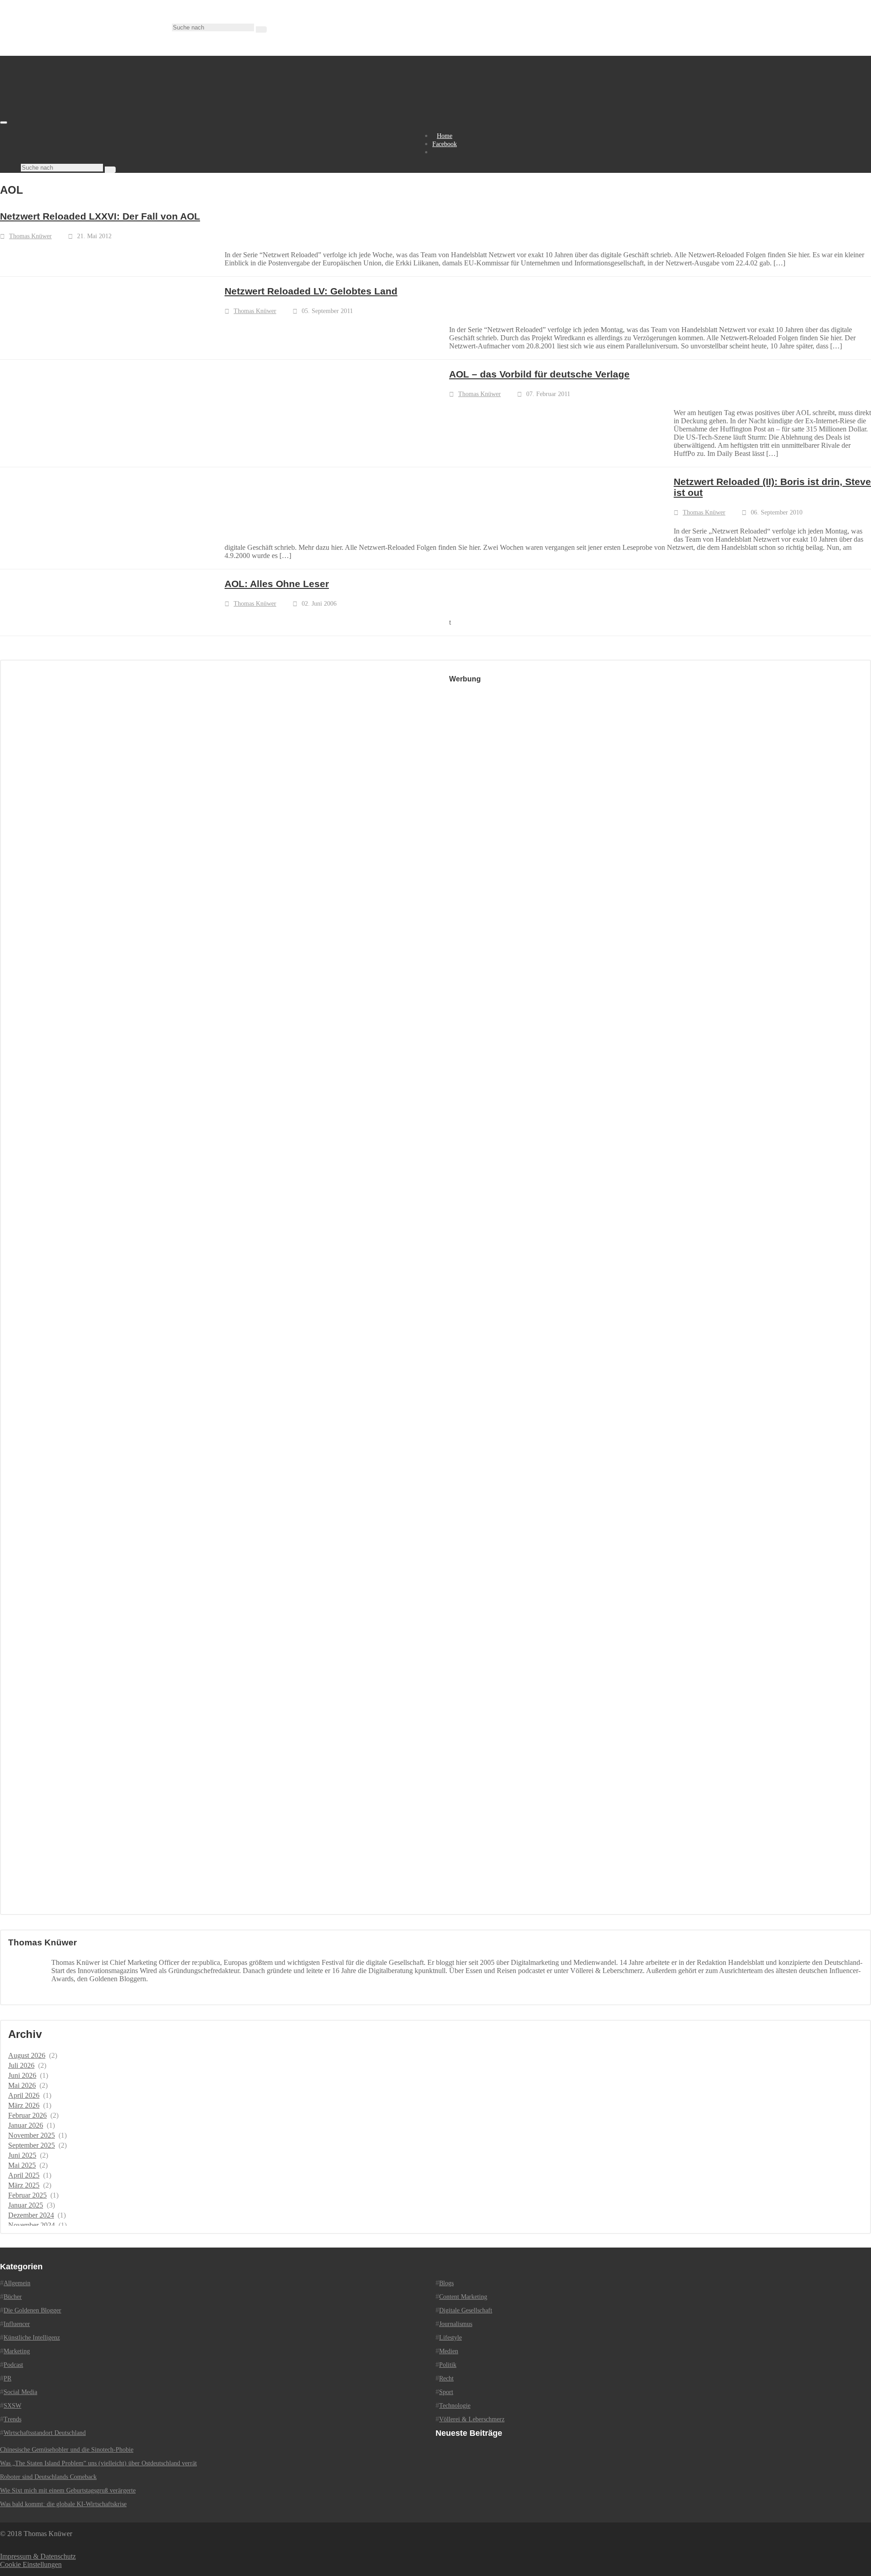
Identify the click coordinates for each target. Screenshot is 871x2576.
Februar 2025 (27, 2195)
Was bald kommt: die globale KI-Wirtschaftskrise (63, 2504)
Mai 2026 (22, 2085)
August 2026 (27, 2055)
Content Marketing (463, 2297)
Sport (446, 2392)
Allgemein (17, 2283)
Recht (446, 2378)
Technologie (455, 2406)
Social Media (20, 2392)
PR (7, 2378)
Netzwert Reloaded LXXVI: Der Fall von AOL (100, 216)
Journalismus (456, 2324)
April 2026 (24, 2095)
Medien (449, 2351)
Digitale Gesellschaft (466, 2310)
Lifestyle (450, 2338)
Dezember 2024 (31, 2215)
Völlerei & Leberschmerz (472, 2419)
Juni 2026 (22, 2075)
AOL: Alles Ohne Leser (277, 584)
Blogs (446, 2283)
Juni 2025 (22, 2155)
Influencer (17, 2324)
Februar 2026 (27, 2115)
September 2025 (32, 2145)
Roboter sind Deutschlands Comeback (48, 2477)
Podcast (13, 2365)
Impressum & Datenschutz (38, 2556)
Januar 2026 (26, 2125)
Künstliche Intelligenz (32, 2338)
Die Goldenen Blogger (32, 2310)
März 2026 (24, 2105)
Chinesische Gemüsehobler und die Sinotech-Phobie (67, 2450)
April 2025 (24, 2175)
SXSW (12, 2406)
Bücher (13, 2297)
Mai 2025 (22, 2165)
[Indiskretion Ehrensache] (95, 120)
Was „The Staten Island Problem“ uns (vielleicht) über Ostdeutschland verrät (98, 2463)
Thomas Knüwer (30, 236)
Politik (448, 2365)
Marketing (17, 2351)
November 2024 (32, 2225)
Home (445, 136)
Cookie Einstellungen (31, 2564)
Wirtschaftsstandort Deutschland (45, 2433)
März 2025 (24, 2185)
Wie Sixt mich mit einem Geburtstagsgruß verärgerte (68, 2490)
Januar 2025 (26, 2205)
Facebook (445, 144)
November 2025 (32, 2135)
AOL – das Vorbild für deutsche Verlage (539, 374)
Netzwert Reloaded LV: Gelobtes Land (311, 291)
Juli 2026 (21, 2065)
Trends (12, 2419)
